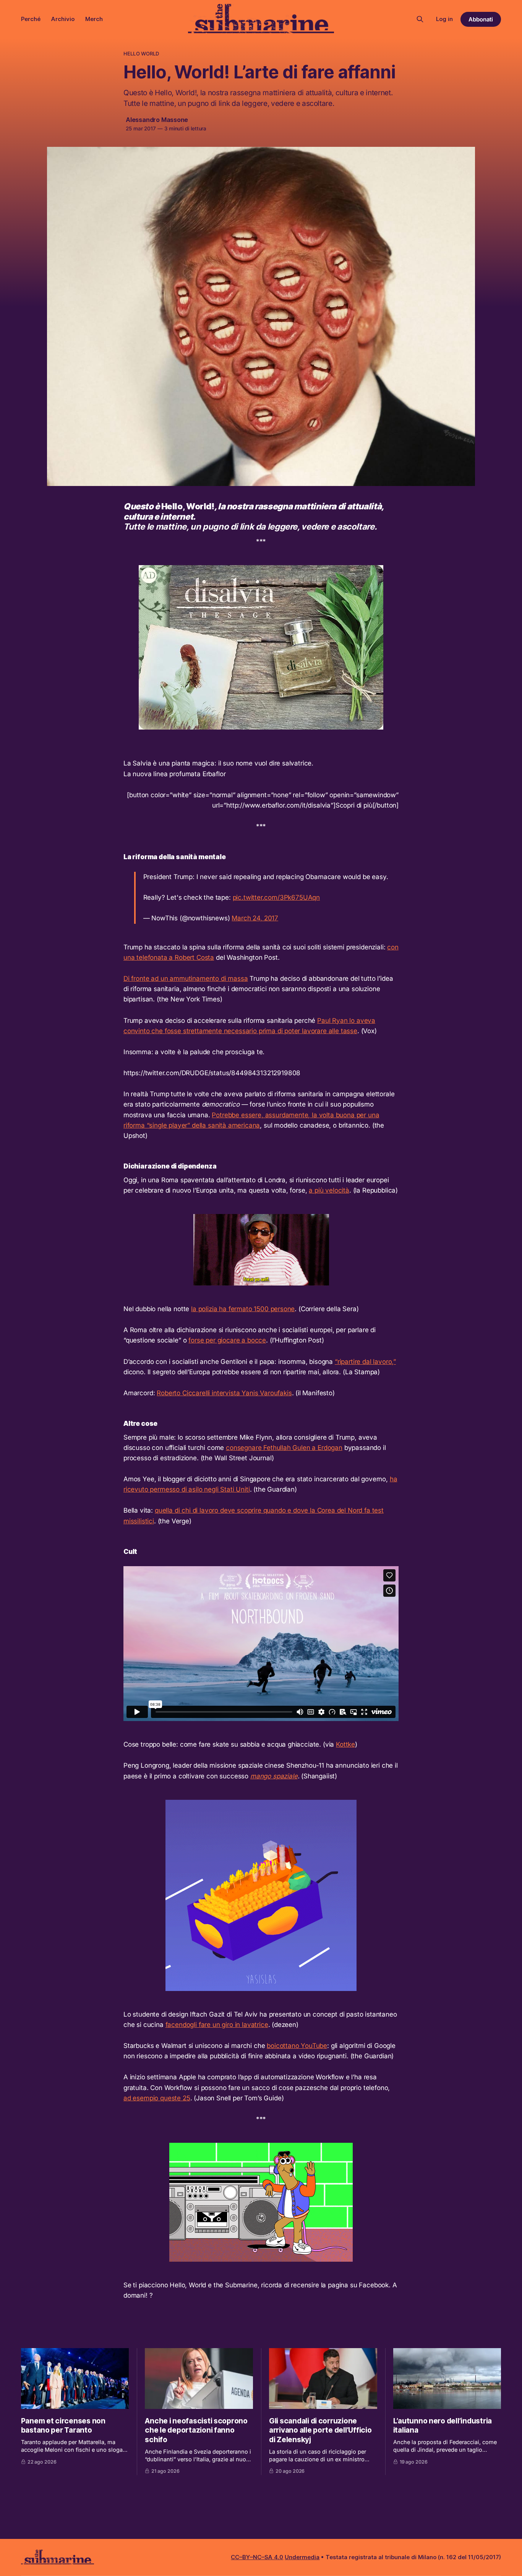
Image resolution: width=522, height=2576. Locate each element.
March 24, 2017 (255, 918)
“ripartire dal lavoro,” (365, 1362)
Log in (444, 19)
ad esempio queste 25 (157, 2098)
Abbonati (481, 19)
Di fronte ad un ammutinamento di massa (186, 978)
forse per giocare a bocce (227, 1340)
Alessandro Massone (157, 120)
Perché (31, 19)
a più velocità (329, 1190)
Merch (94, 19)
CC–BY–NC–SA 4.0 (257, 2557)
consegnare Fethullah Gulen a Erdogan (284, 1448)
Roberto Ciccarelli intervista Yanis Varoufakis (224, 1393)
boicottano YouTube (297, 2046)
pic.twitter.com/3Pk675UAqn (276, 897)
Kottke (345, 1744)
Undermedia (302, 2557)
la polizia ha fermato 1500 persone (243, 1309)
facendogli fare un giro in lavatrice (217, 2025)
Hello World (141, 54)
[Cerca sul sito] (420, 19)
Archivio (63, 19)
